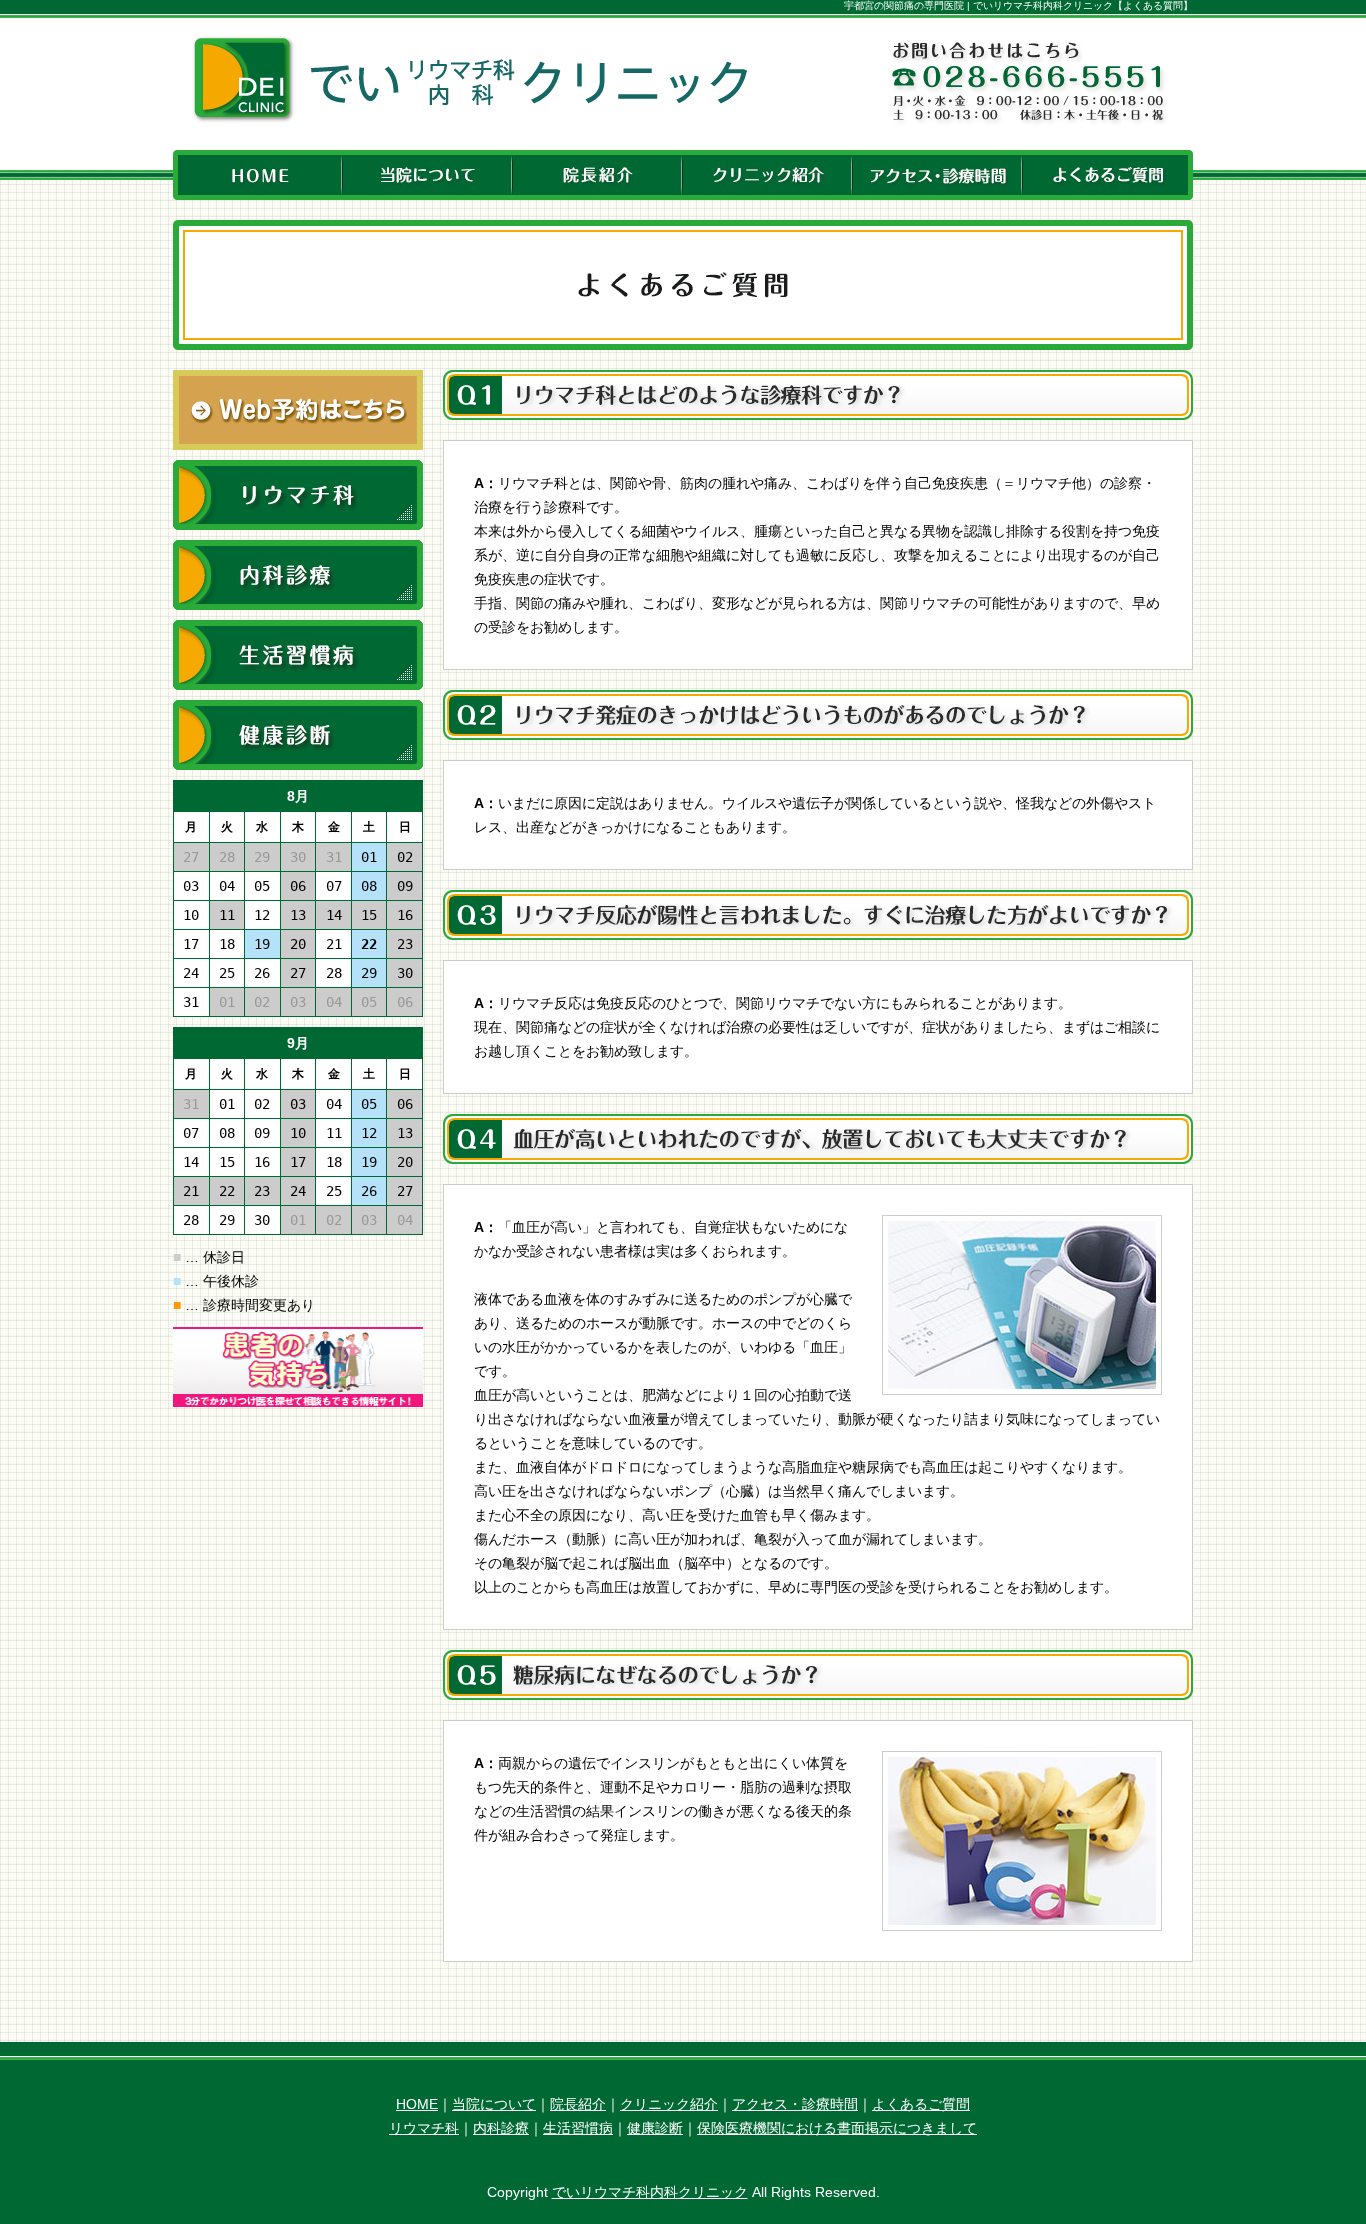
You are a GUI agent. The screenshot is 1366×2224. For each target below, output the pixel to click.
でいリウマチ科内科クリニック (650, 2192)
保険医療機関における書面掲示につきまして (837, 2128)
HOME (417, 2104)
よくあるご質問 (921, 2104)
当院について (494, 2104)
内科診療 (501, 2128)
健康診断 (655, 2128)
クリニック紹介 (669, 2104)
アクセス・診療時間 (795, 2104)
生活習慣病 (578, 2128)
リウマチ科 (424, 2128)
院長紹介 (578, 2104)
